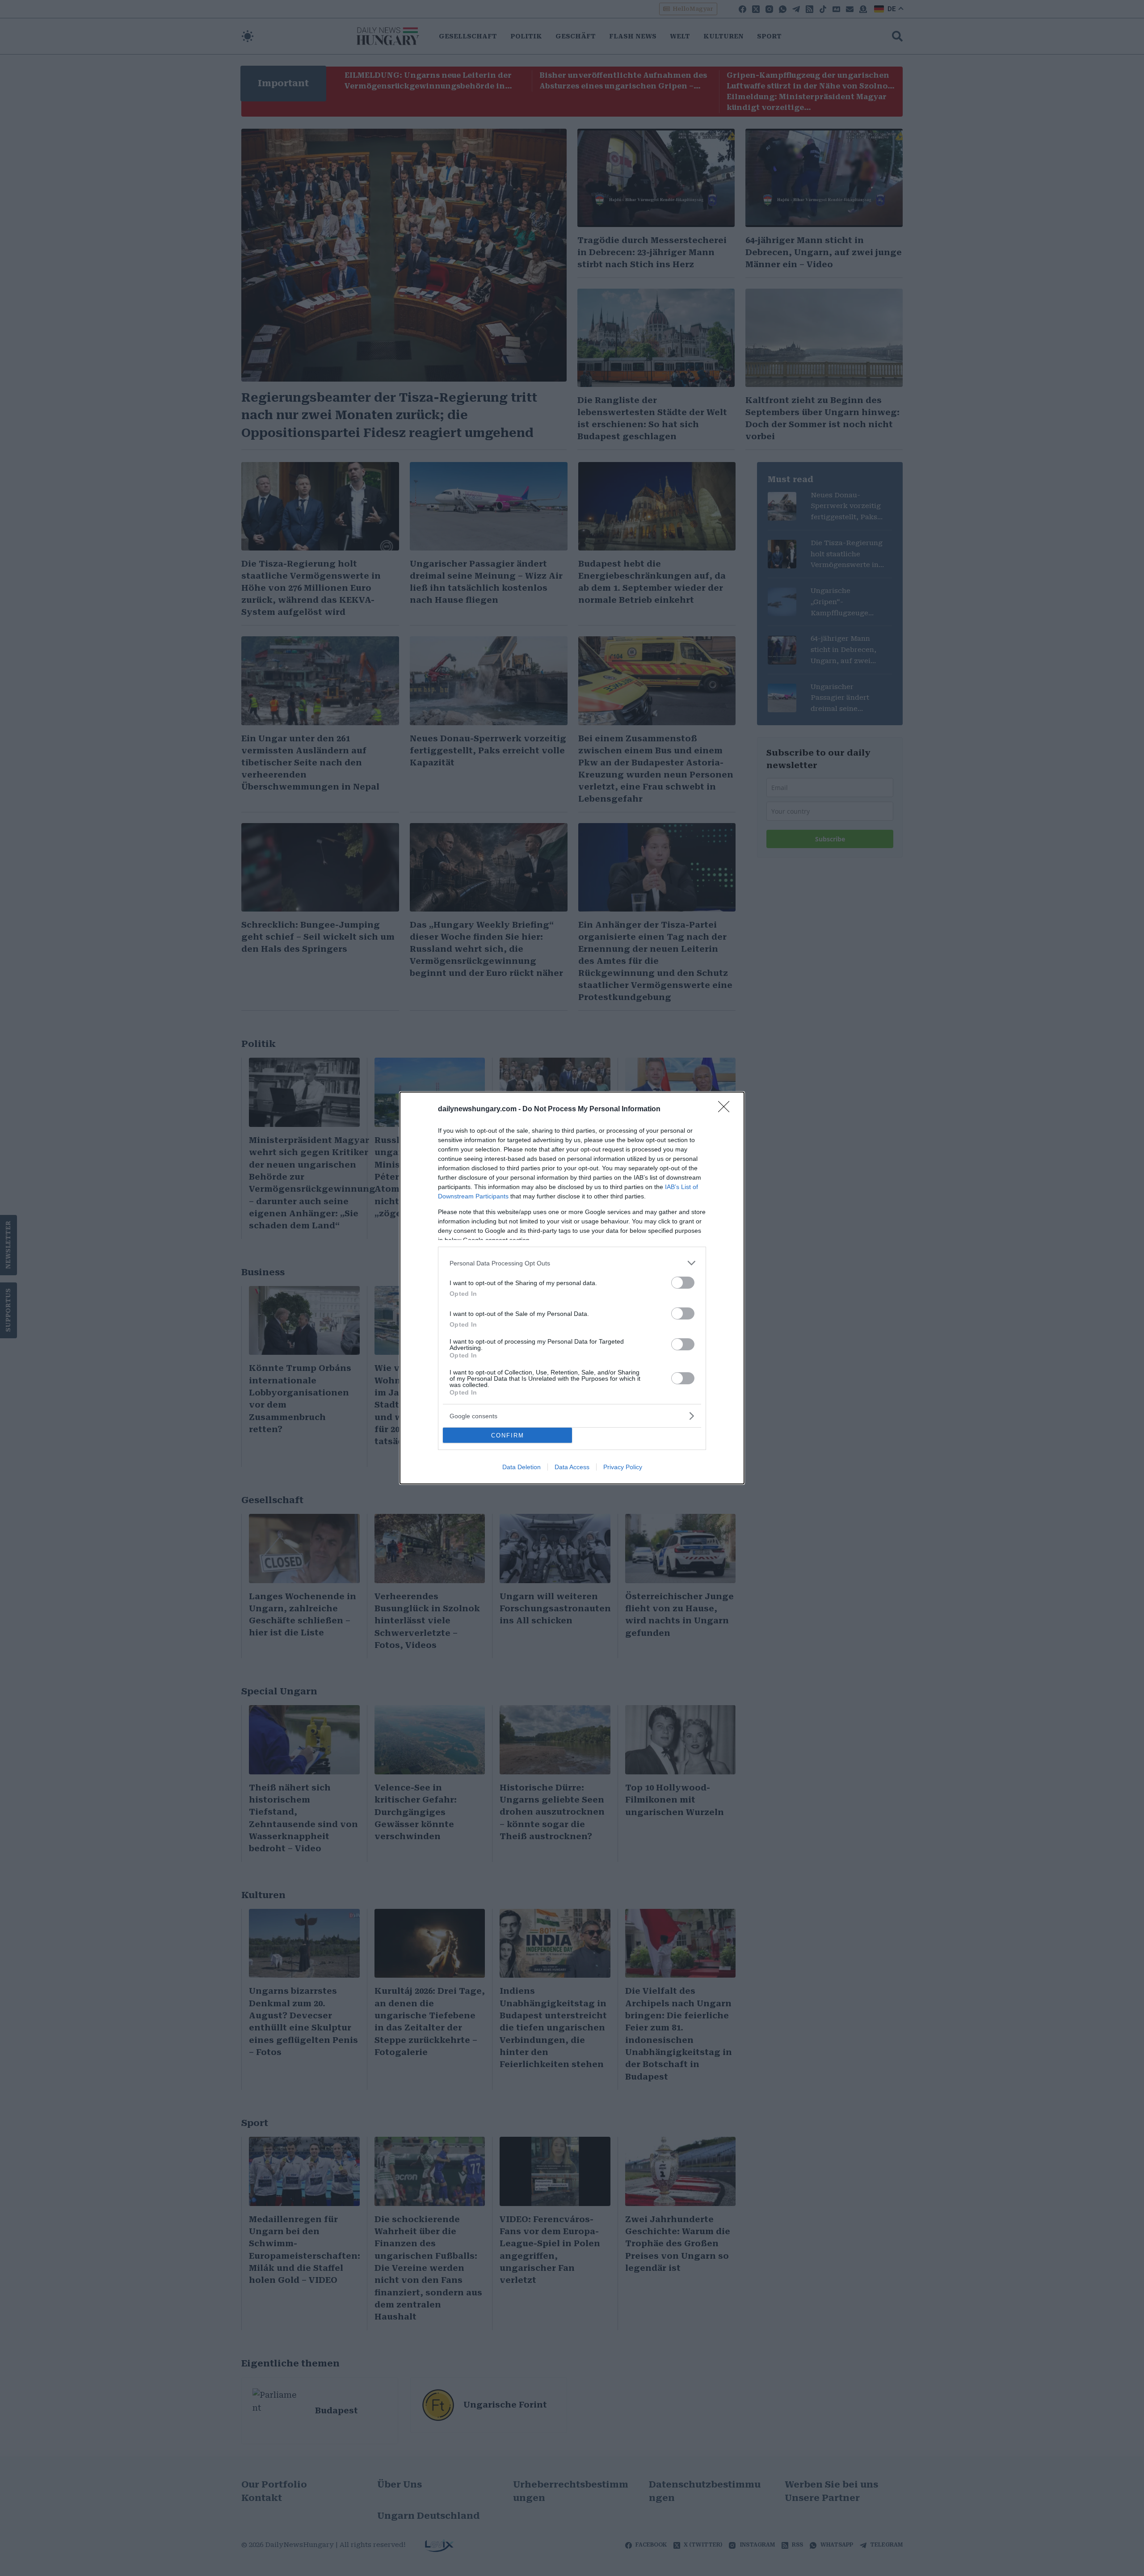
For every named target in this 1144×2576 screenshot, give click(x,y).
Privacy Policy (623, 1467)
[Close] (727, 1109)
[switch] (683, 1283)
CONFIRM (508, 1435)
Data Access (572, 1467)
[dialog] (572, 1288)
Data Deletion (522, 1467)
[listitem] (572, 1263)
